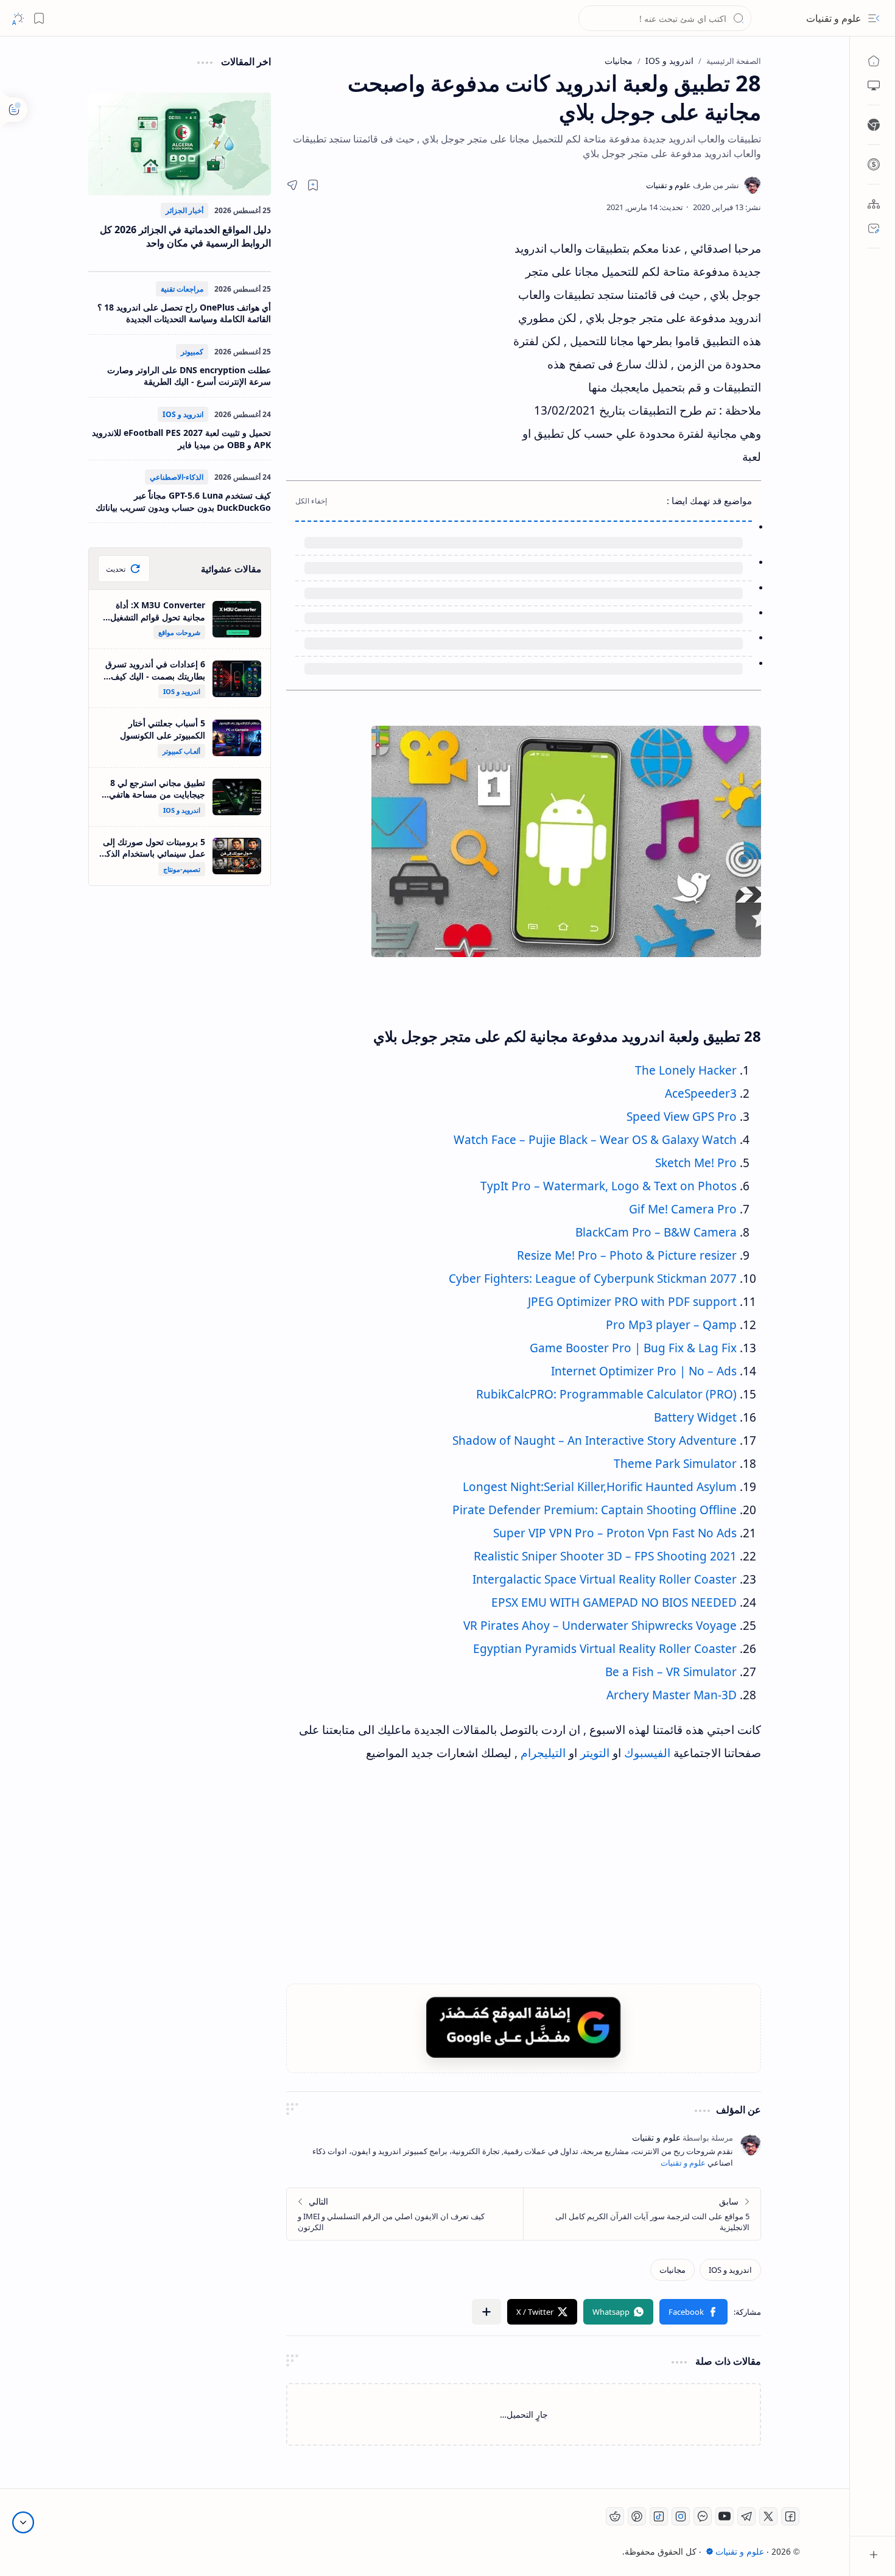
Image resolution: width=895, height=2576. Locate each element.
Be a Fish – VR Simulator (671, 1672)
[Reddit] (615, 2516)
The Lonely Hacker (686, 1070)
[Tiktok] (659, 2516)
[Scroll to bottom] (23, 2522)
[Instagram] (681, 2516)
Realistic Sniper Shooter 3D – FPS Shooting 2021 (605, 1556)
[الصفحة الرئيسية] (874, 61)
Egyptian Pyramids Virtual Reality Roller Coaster (605, 1649)
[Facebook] (790, 2516)
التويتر (595, 1753)
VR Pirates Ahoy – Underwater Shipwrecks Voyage (600, 1626)
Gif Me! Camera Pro (683, 1209)
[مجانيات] (672, 2270)
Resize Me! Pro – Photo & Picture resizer (627, 1255)
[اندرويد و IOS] (730, 2270)
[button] (874, 18)
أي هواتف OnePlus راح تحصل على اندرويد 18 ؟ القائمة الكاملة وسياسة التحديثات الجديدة (184, 313)
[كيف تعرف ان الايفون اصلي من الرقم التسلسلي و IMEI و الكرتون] (405, 2214)
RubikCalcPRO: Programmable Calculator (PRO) (606, 1394)
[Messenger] (703, 2516)
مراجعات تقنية (182, 289)
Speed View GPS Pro (682, 1117)
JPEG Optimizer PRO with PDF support (632, 1302)
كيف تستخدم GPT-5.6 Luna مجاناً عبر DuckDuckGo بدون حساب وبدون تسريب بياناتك (183, 501)
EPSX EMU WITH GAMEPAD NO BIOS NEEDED (614, 1602)
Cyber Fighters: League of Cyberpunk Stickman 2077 (593, 1279)
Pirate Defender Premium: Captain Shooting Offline (595, 1510)
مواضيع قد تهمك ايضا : (709, 500)
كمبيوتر (192, 352)
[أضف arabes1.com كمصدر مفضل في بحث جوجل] (524, 2027)
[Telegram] (746, 2516)
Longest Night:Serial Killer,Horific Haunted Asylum (600, 1487)
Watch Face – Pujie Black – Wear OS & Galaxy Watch (595, 1140)
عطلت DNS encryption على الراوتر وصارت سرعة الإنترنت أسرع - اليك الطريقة (189, 376)
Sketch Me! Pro (696, 1163)
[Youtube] (725, 2516)
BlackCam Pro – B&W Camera (656, 1232)
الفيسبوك (647, 1753)
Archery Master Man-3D (672, 1695)
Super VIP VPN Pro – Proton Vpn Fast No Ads (615, 1533)
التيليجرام (543, 1753)
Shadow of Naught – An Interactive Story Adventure (595, 1441)
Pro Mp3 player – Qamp (671, 1325)
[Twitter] (768, 2516)
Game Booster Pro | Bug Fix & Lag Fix (633, 1348)
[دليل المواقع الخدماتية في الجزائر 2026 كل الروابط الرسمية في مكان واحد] (180, 144)
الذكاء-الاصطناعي (177, 477)
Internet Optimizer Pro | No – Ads (644, 1371)
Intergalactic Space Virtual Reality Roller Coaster (605, 1579)
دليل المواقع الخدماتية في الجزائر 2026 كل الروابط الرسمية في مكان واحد (185, 236)
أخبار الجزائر (184, 210)
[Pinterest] (637, 2516)
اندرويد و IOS (183, 414)
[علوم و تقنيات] (693, 185)
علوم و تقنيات (834, 18)
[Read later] (313, 185)
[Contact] (874, 228)
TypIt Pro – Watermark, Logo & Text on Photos (609, 1186)
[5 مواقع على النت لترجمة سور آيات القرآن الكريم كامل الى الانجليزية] (642, 2214)
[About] (874, 204)
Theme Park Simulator (675, 1464)
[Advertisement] (399, 346)
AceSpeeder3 (701, 1093)
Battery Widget (695, 1417)
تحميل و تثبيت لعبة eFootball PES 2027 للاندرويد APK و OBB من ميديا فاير (181, 439)
